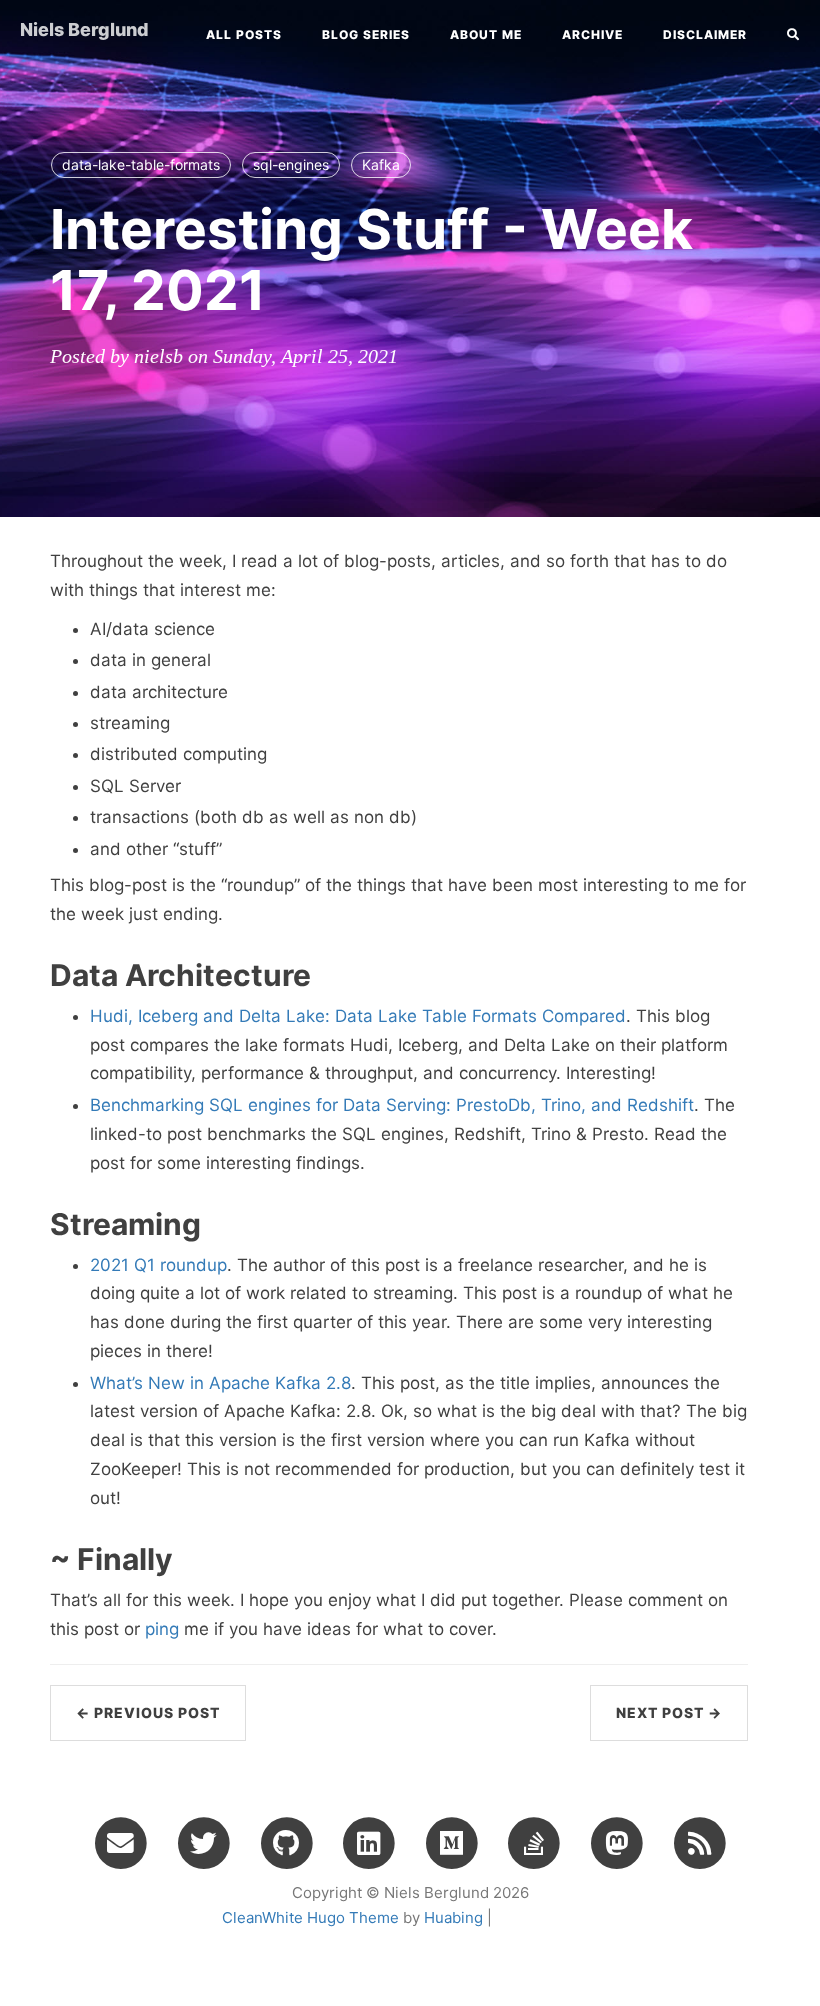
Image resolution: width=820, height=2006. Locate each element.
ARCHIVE (592, 34)
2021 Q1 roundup (158, 1265)
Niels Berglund (84, 29)
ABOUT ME (486, 34)
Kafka (381, 164)
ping (162, 1629)
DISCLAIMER (705, 34)
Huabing (453, 1917)
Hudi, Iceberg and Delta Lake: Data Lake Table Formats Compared (358, 1016)
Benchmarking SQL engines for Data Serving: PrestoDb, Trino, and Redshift (392, 1105)
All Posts (244, 34)
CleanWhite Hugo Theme (310, 1917)
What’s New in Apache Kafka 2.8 (220, 1383)
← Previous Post (148, 1712)
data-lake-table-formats (141, 164)
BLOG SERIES (366, 34)
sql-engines (291, 164)
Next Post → (669, 1712)
